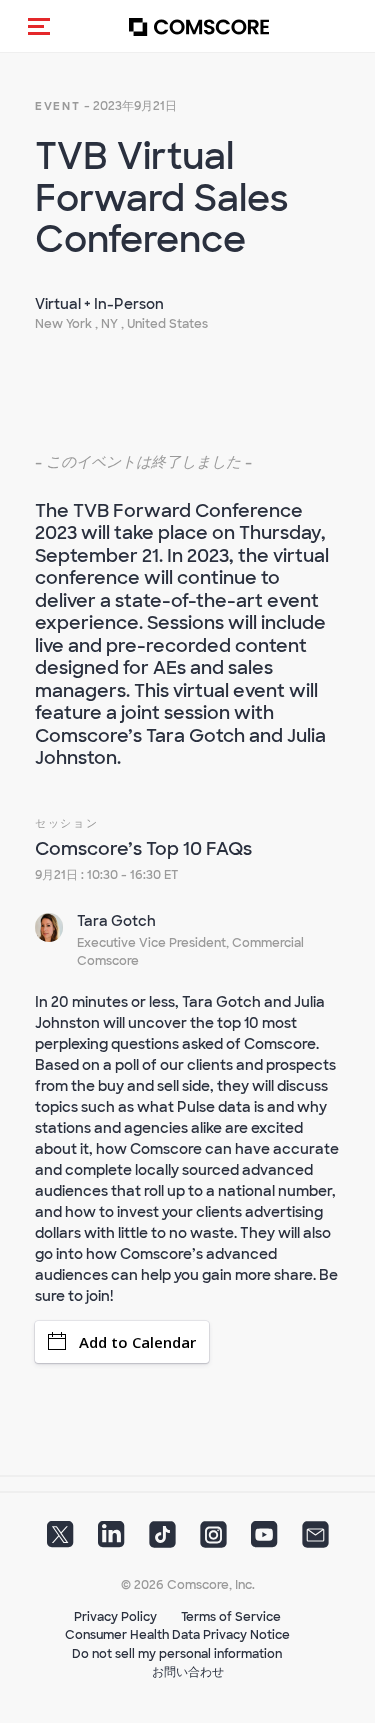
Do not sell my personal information (177, 1654)
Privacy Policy (115, 1617)
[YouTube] (264, 1540)
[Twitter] (60, 1540)
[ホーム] (199, 26)
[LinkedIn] (111, 1540)
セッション (67, 823)
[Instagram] (213, 1540)
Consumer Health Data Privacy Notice (177, 1635)
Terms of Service (231, 1617)
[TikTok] (162, 1540)
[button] (39, 26)
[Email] (315, 1540)
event (58, 106)
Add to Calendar (137, 1342)
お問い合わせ (188, 1672)
